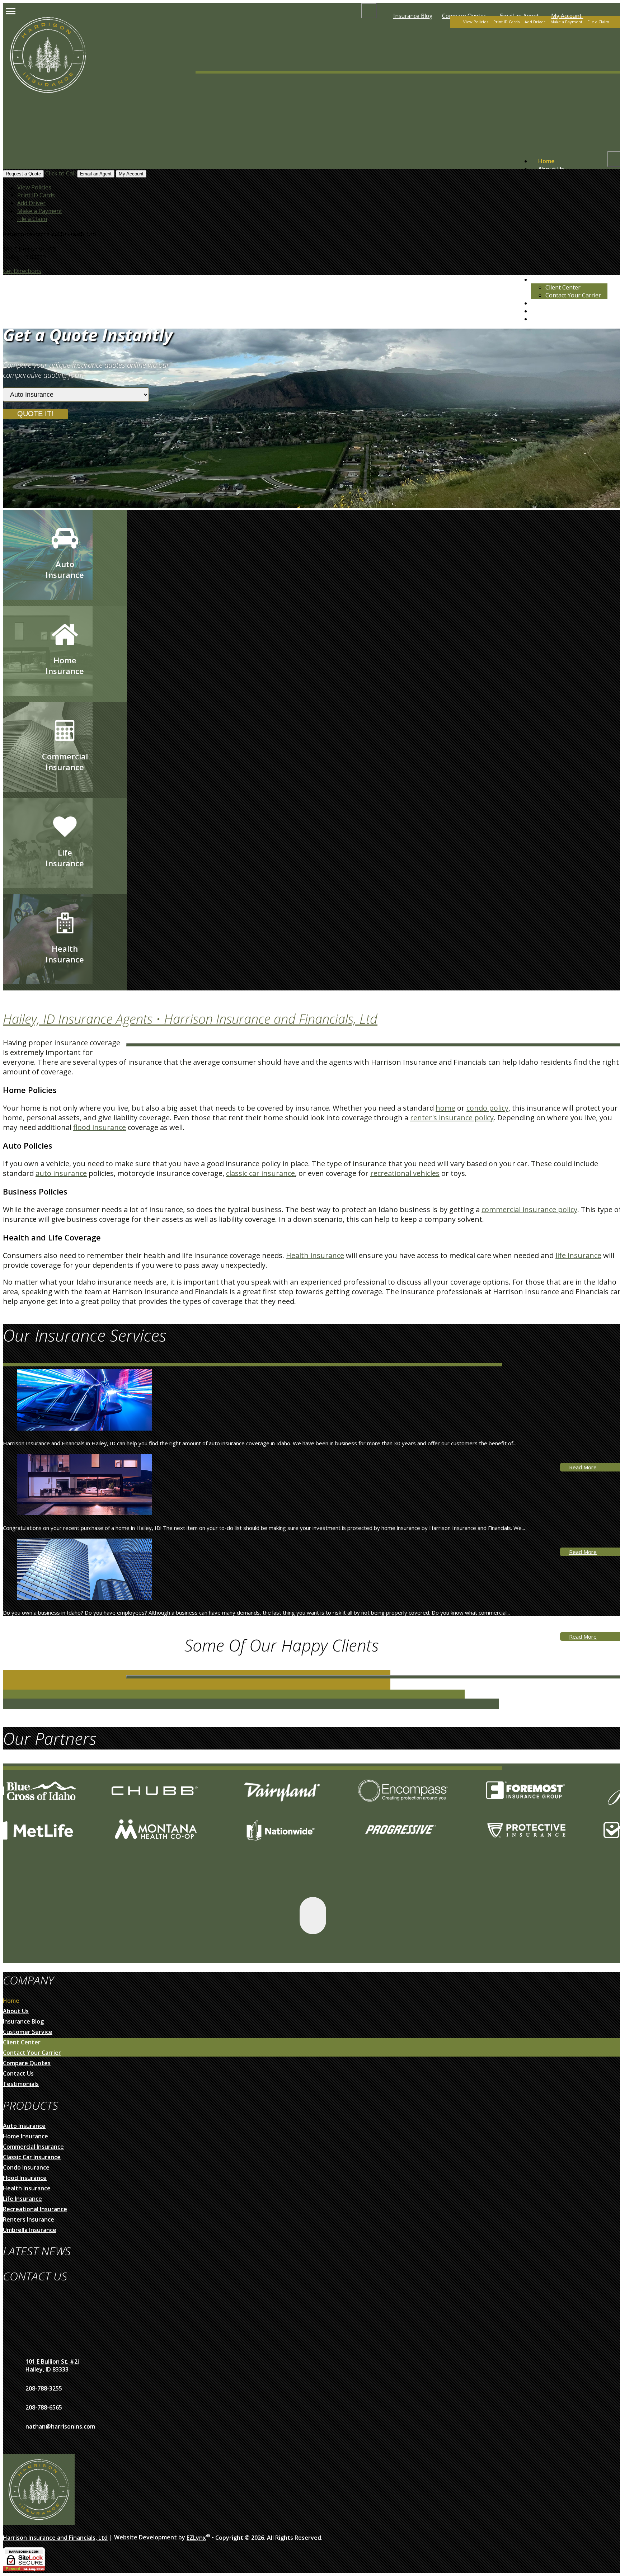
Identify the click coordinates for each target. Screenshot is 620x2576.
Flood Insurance (25, 2178)
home (445, 1108)
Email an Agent (96, 174)
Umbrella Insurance (30, 2230)
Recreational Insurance (35, 2209)
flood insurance (100, 1127)
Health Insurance (27, 2188)
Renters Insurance (29, 2219)
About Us (551, 169)
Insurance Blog (413, 16)
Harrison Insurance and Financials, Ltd (55, 2538)
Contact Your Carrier (573, 295)
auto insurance (61, 1173)
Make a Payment (566, 22)
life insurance (578, 1255)
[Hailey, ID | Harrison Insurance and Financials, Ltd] (48, 104)
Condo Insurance (26, 2167)
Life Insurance (22, 2199)
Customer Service (563, 279)
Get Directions (22, 271)
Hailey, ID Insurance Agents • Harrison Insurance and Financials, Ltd (190, 1019)
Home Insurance (25, 2136)
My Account (567, 16)
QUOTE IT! (35, 414)
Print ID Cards (506, 22)
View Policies (476, 22)
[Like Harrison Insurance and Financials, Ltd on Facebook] (313, 1916)
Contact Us (18, 2073)
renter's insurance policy (452, 1118)
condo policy (487, 1108)
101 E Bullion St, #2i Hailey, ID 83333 (52, 2365)
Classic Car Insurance (32, 2157)
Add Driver (535, 22)
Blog (544, 311)
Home (546, 161)
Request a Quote (23, 174)
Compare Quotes (562, 319)
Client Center (563, 287)
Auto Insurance (24, 2126)
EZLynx (196, 2538)
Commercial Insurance (33, 2147)
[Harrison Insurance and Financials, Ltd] (39, 2523)
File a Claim (598, 22)
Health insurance (315, 1255)
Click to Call (60, 173)
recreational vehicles (405, 1173)
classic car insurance (260, 1173)
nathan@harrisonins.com (60, 2426)
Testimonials (556, 303)
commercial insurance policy (529, 1209)
